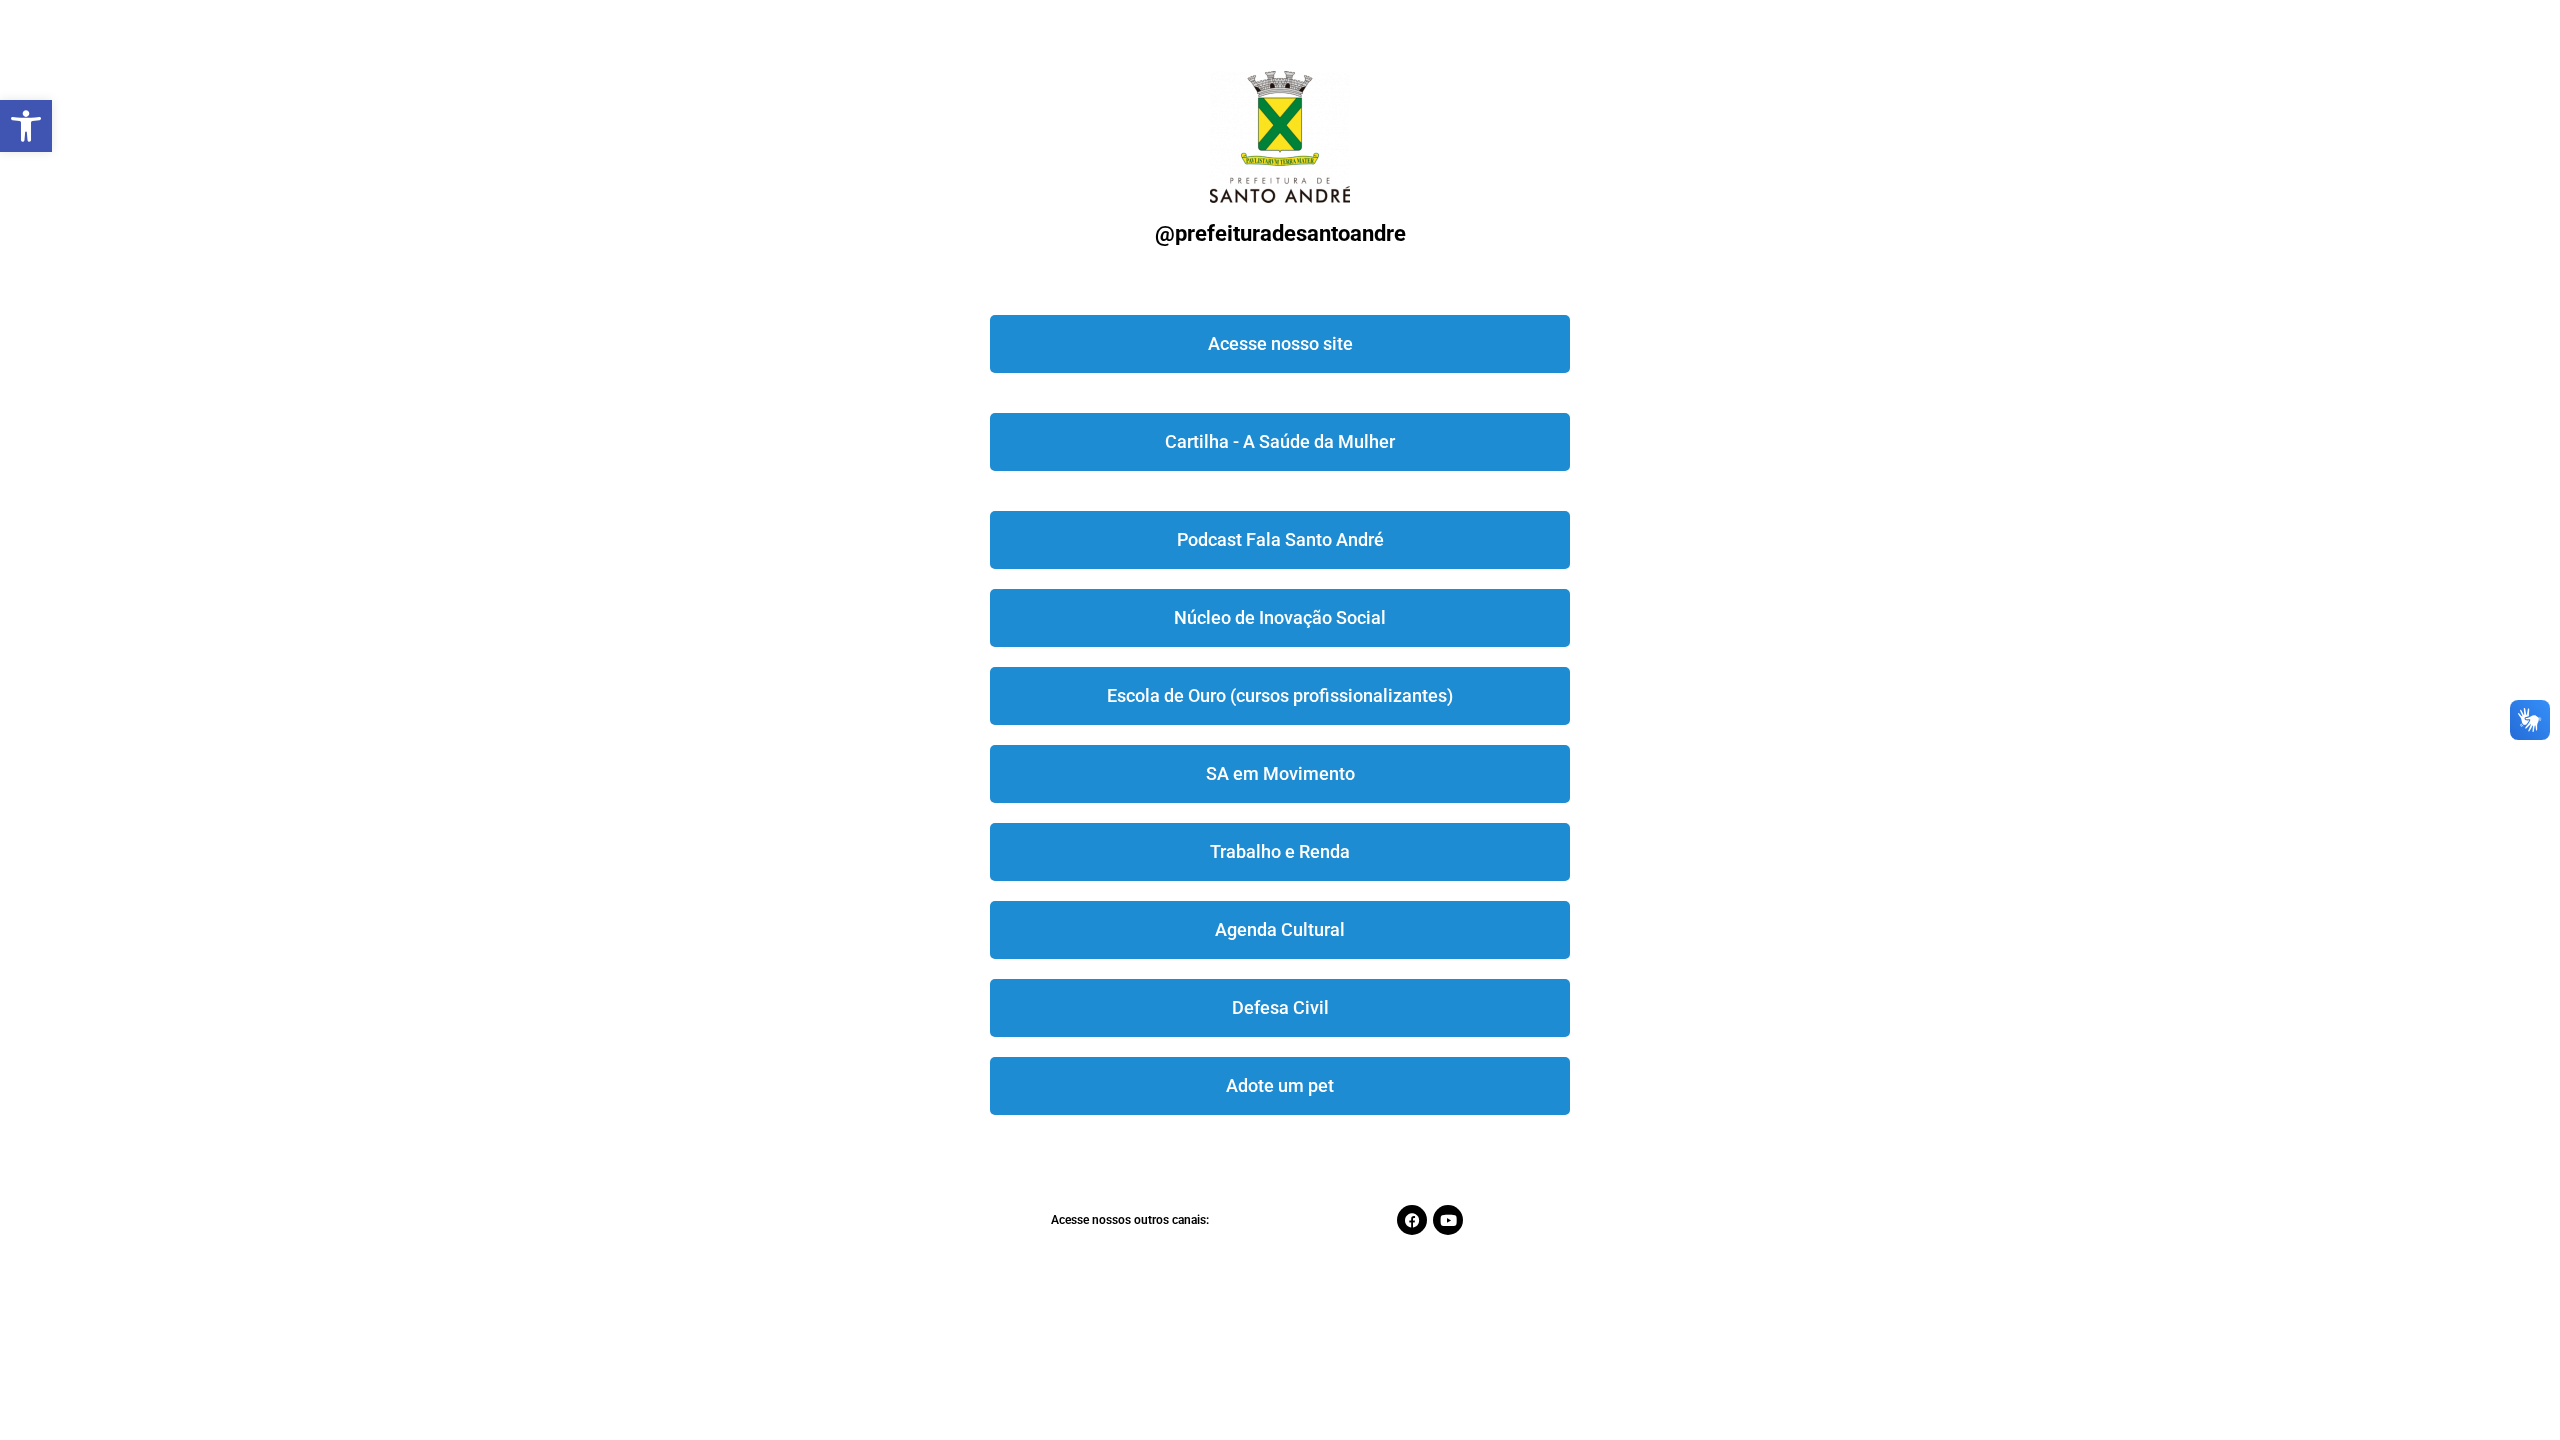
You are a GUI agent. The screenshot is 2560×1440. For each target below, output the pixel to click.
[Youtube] (1448, 1220)
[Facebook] (1412, 1220)
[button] (26, 126)
